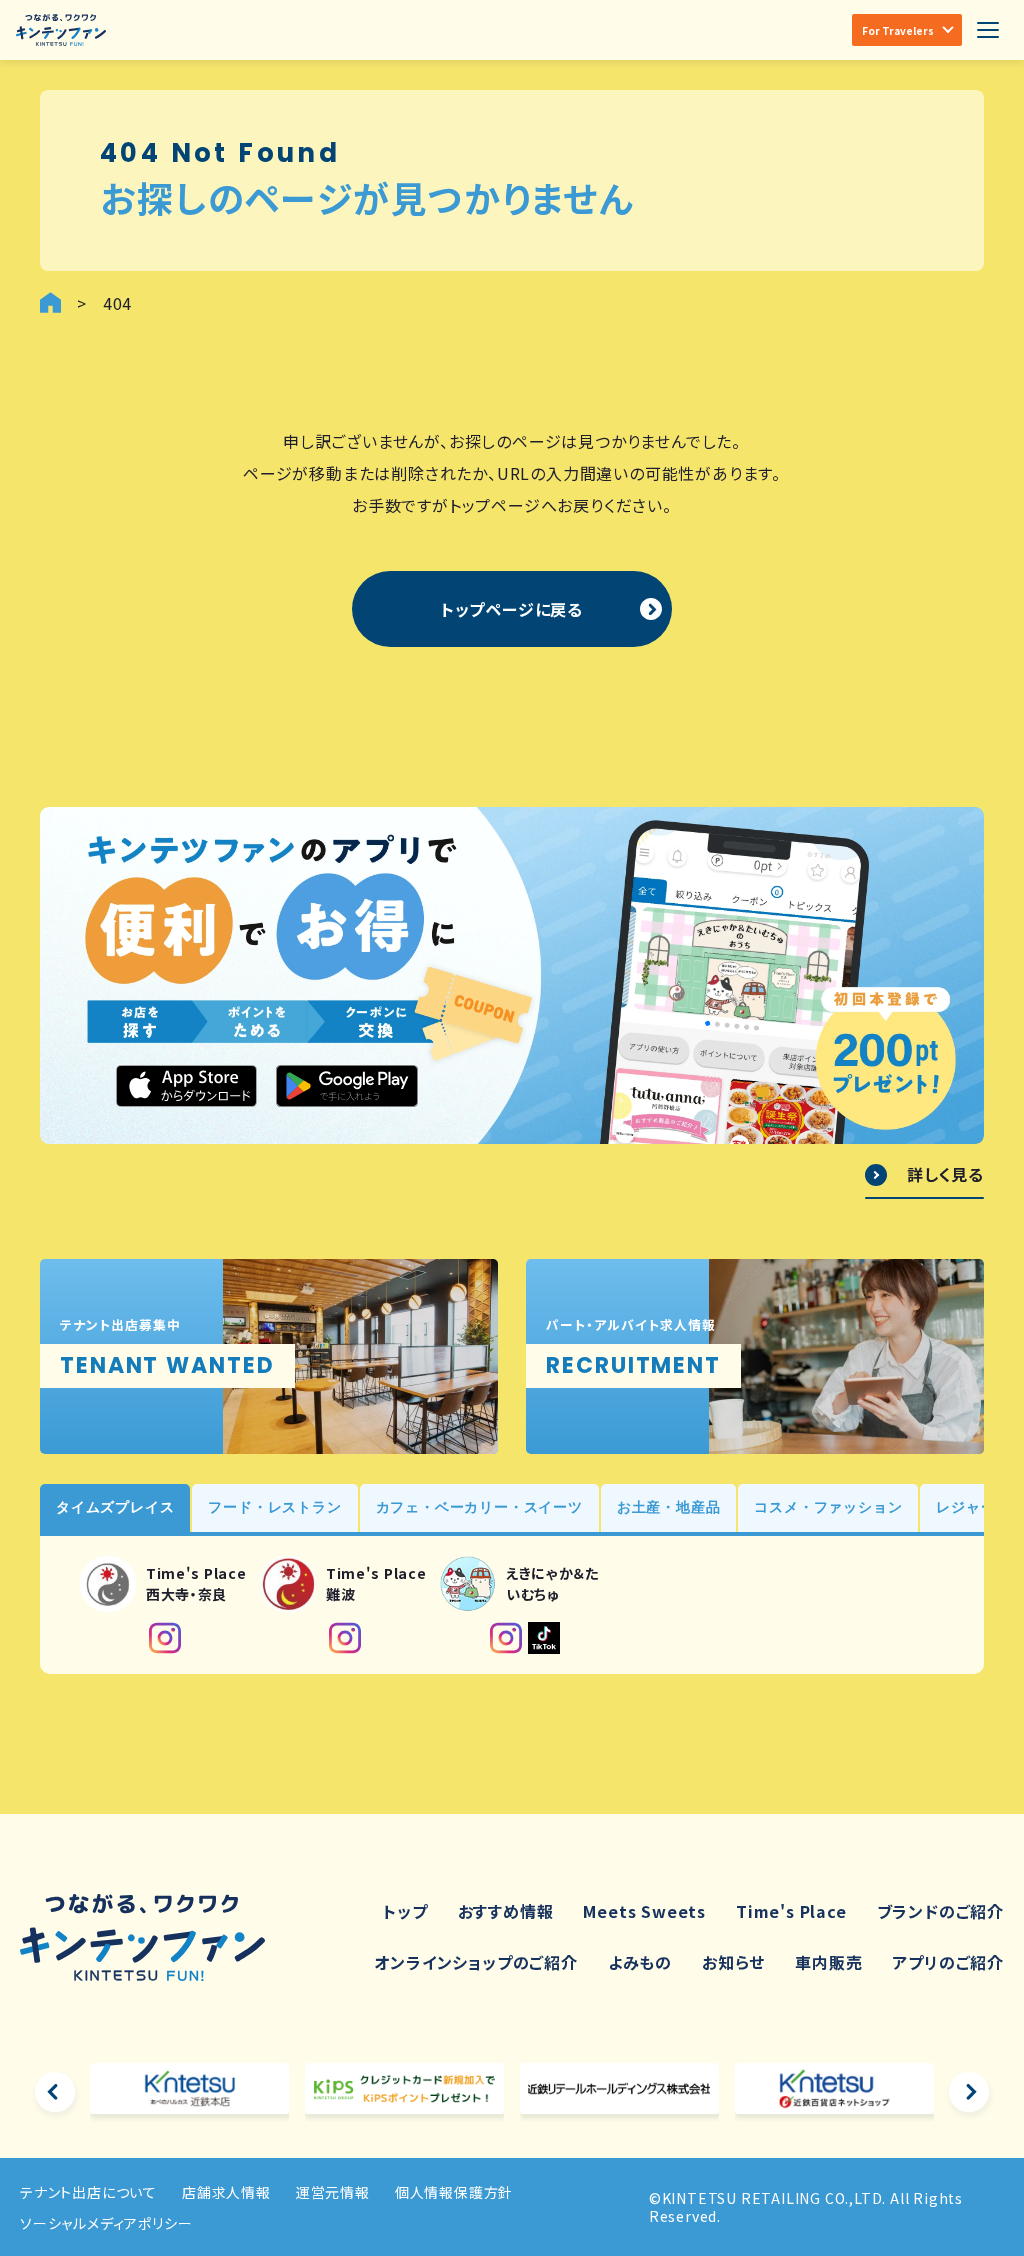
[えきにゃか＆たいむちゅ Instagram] (506, 1638)
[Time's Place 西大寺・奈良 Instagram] (165, 1638)
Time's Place (791, 1911)
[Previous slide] (55, 2092)
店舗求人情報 (226, 2192)
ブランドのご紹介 (940, 1911)
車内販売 (828, 1962)
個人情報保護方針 (454, 2192)
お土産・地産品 (669, 1507)
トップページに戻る (512, 609)
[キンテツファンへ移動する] (50, 302)
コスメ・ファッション (828, 1507)
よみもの (640, 1962)
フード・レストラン (274, 1507)
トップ (405, 1911)
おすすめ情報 (506, 1911)
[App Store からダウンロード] (187, 1086)
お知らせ (733, 1962)
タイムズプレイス (115, 1507)
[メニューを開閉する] (988, 30)
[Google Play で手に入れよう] (347, 1086)
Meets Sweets (644, 1911)
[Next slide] (969, 2092)
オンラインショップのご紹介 (475, 1962)
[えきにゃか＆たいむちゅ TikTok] (544, 1638)
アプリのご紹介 (948, 1962)
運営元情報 (333, 2192)
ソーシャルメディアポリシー (106, 2223)
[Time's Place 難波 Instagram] (345, 1638)
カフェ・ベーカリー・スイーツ (479, 1507)
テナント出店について (88, 2192)
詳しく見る (945, 1175)
